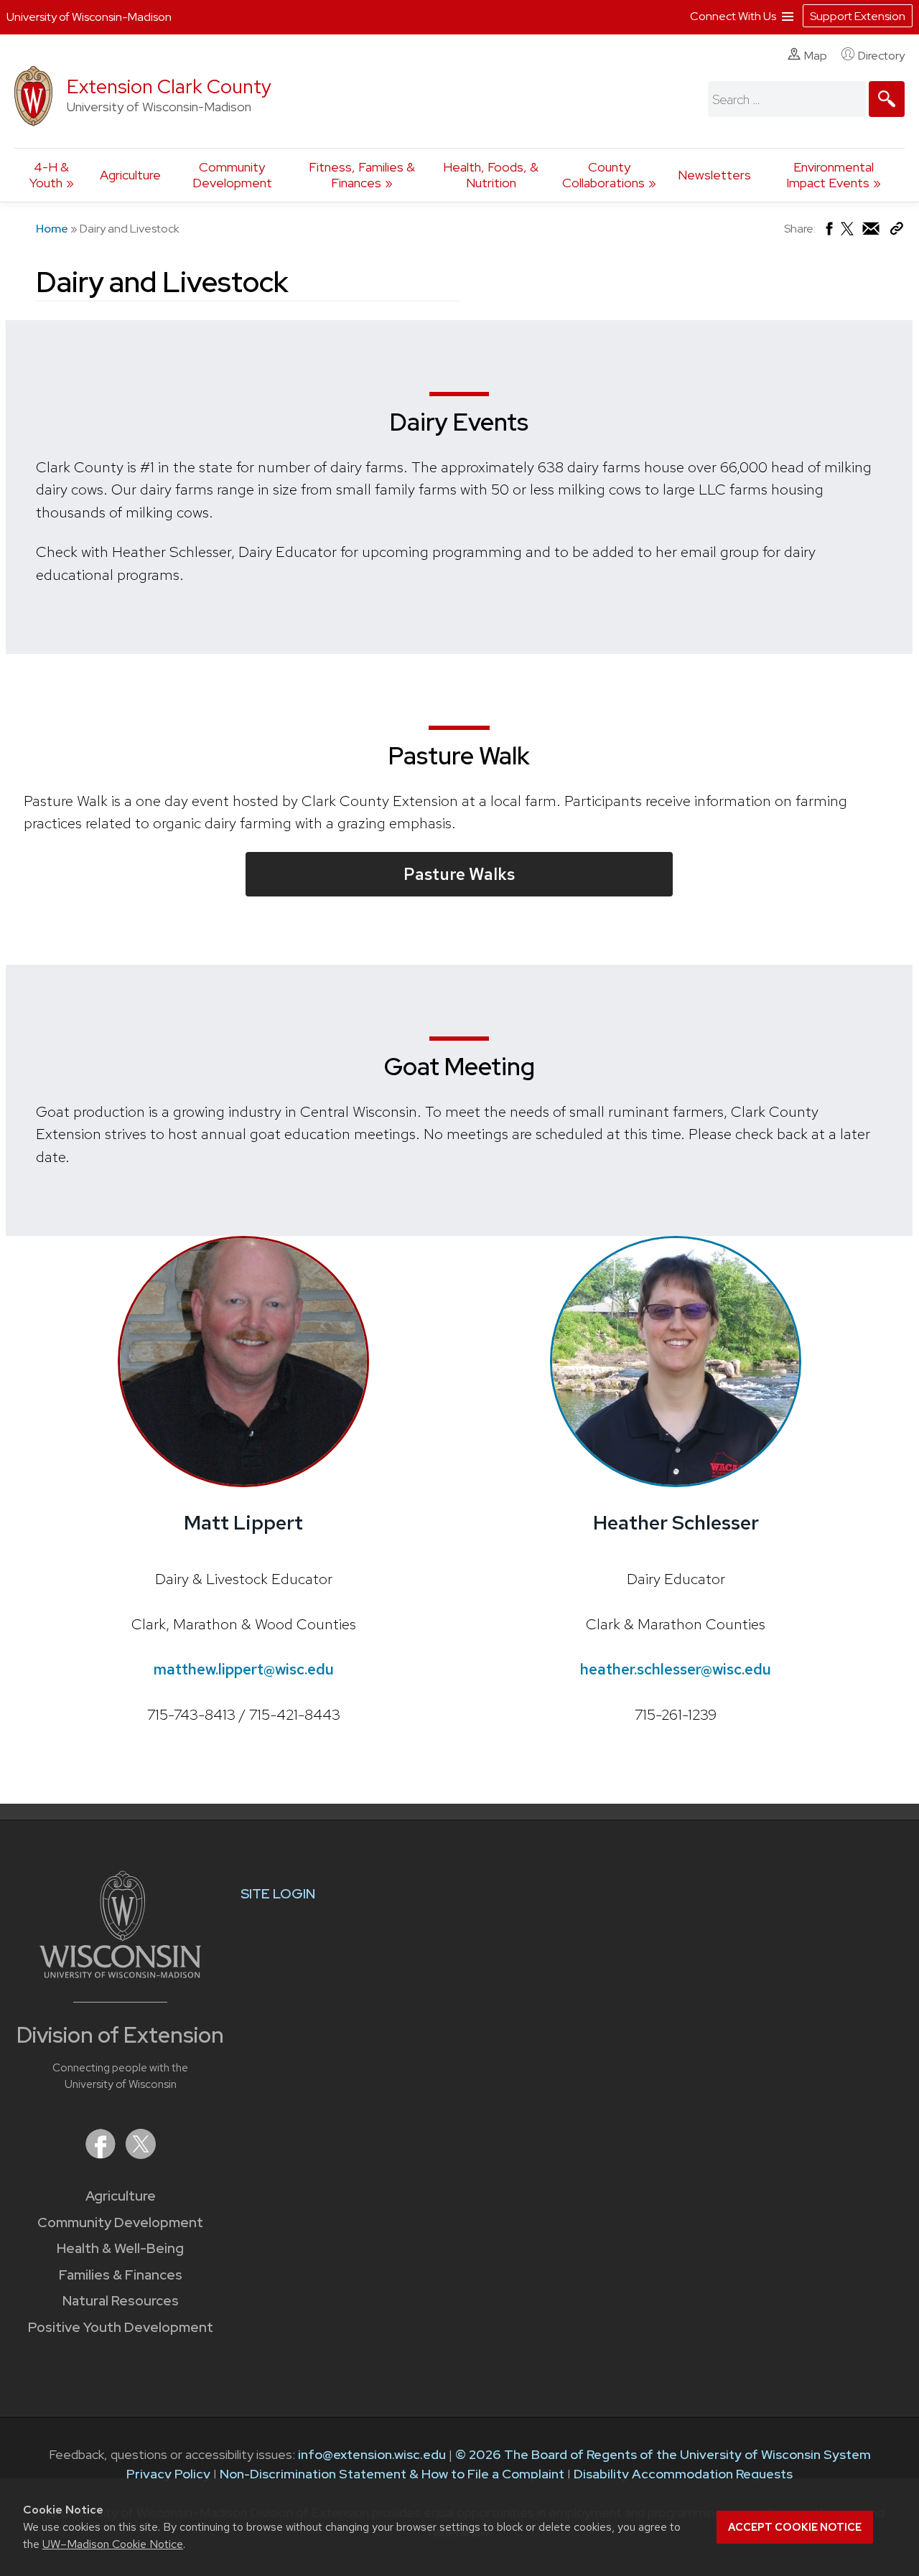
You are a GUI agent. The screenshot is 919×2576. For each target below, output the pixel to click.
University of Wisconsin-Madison (89, 17)
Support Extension (858, 16)
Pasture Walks (459, 874)
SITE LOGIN (278, 1894)
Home (52, 229)
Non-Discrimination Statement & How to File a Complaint (392, 2474)
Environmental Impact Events (830, 175)
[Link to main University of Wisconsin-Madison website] (120, 1973)
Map (816, 56)
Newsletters (714, 175)
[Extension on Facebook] (102, 2154)
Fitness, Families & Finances (362, 175)
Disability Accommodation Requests (683, 2474)
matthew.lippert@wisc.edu (244, 1669)
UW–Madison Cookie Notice (113, 2544)
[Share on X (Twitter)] (848, 234)
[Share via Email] (872, 232)
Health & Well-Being (120, 2248)
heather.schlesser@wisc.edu (676, 1669)
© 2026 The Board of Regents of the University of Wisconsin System (663, 2454)
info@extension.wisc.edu (372, 2454)
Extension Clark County (169, 86)
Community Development (232, 175)
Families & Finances (121, 2275)
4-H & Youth (50, 175)
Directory (881, 56)
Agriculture (130, 175)
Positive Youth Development (121, 2327)
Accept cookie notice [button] (795, 2527)
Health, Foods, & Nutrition (491, 175)
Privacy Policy (168, 2474)
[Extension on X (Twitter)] (141, 2154)
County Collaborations (603, 175)
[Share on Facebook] (828, 232)
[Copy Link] (896, 231)
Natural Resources (121, 2301)
